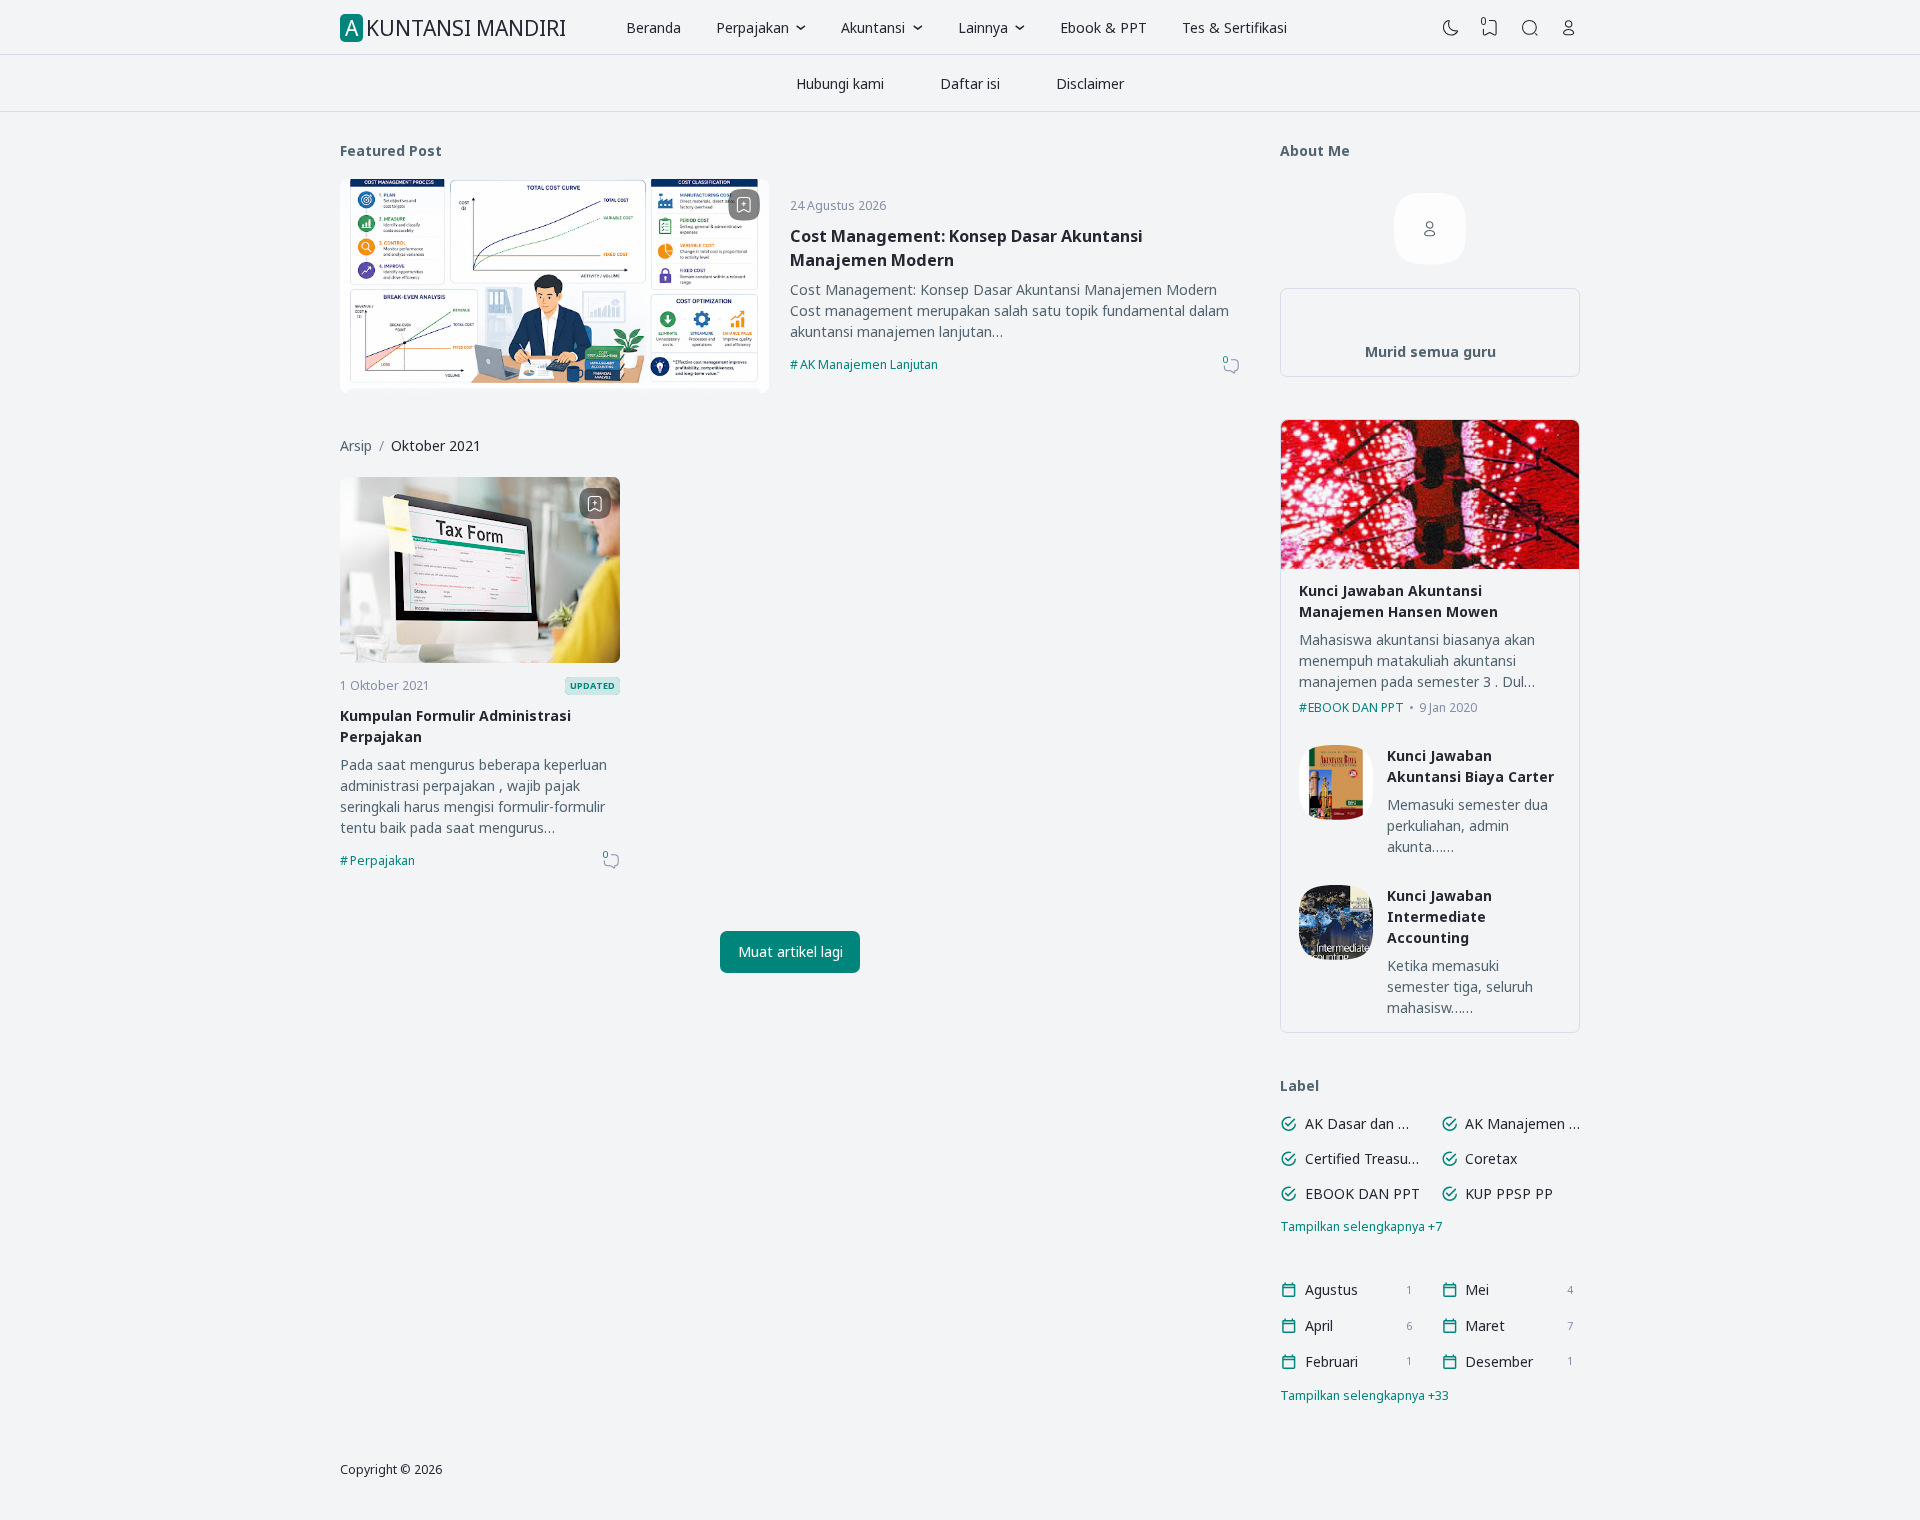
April (1319, 1325)
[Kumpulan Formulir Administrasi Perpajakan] (480, 657)
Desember (1499, 1361)
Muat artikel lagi (790, 951)
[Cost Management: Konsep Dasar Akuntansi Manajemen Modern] (554, 387)
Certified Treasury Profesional (1362, 1158)
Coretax (1491, 1158)
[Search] (1530, 28)
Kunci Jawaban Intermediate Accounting (1439, 916)
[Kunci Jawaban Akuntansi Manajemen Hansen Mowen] (1430, 563)
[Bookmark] (744, 205)
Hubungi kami (840, 83)
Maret (1485, 1325)
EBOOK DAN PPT (1356, 707)
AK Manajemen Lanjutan (869, 364)
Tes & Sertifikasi (1234, 27)
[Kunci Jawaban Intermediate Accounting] (1336, 954)
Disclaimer (1090, 83)
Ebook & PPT (1103, 27)
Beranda (653, 27)
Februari (1331, 1361)
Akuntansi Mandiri (455, 28)
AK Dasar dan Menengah (1362, 1123)
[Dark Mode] (1451, 28)
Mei (1477, 1289)
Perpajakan (382, 860)
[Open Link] (1569, 28)
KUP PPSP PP (1509, 1193)
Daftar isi (970, 83)
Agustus (1331, 1289)
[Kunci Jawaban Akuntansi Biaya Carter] (1336, 814)
